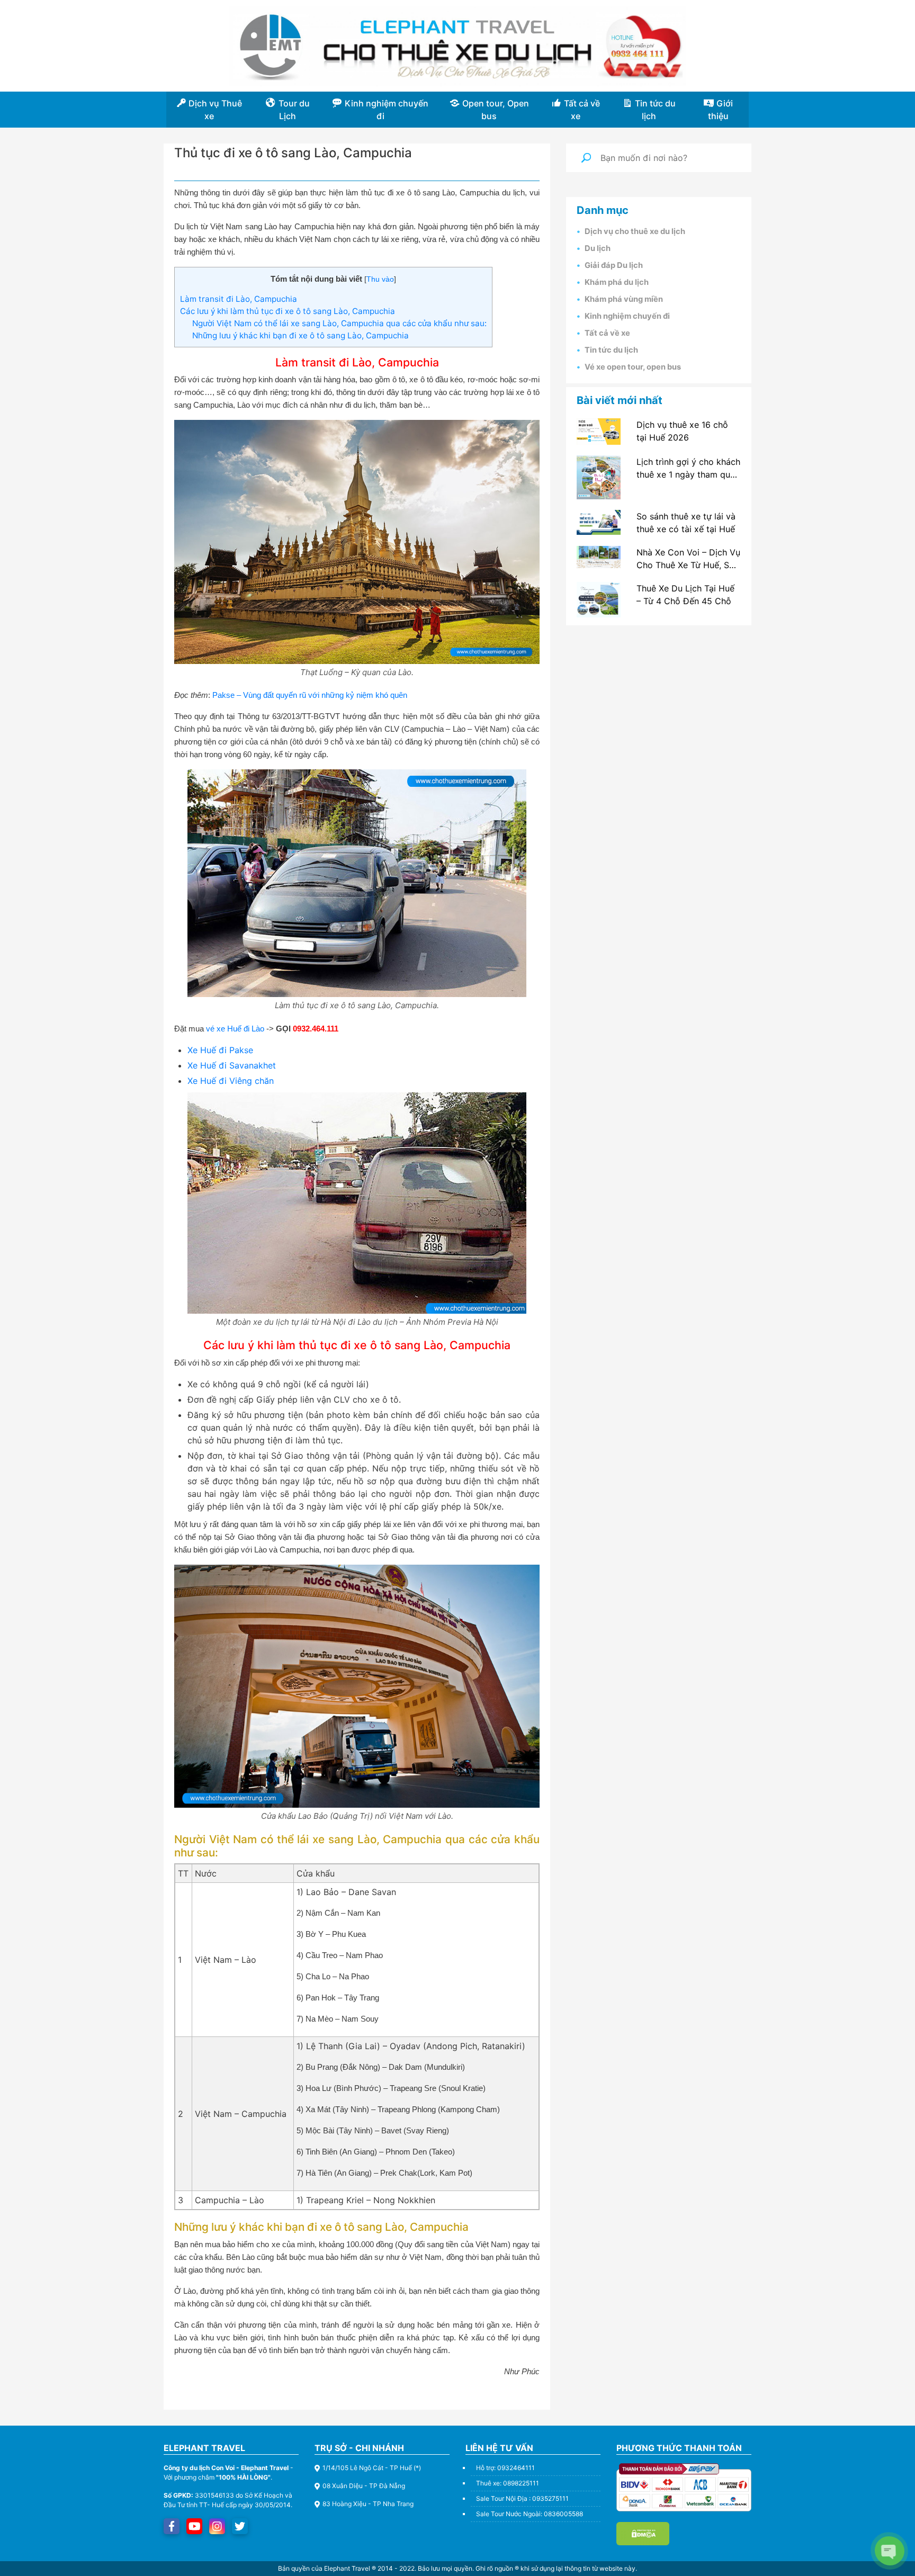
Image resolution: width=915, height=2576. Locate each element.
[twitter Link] (240, 2526)
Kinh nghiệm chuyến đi (627, 316)
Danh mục (603, 210)
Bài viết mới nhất (620, 400)
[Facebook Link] (172, 2526)
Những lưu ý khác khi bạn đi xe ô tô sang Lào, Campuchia (300, 335)
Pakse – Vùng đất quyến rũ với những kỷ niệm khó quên (310, 695)
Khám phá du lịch (617, 282)
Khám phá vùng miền (624, 299)
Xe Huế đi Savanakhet (232, 1065)
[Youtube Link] (195, 2526)
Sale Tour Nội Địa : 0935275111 (522, 2498)
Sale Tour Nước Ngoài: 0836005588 (530, 2514)
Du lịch (598, 248)
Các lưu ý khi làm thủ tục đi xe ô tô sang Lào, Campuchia (288, 311)
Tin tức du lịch (611, 350)
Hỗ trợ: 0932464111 (505, 2468)
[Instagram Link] (217, 2526)
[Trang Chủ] (457, 46)
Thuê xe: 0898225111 (508, 2483)
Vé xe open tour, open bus (633, 367)
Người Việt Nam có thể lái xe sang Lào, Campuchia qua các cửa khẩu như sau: (339, 323)
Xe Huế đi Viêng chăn (231, 1081)
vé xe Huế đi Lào (235, 1029)
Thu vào (380, 279)
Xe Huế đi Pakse (220, 1050)
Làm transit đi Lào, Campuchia (239, 299)
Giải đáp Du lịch (614, 265)
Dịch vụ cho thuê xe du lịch (635, 231)
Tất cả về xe (607, 333)
